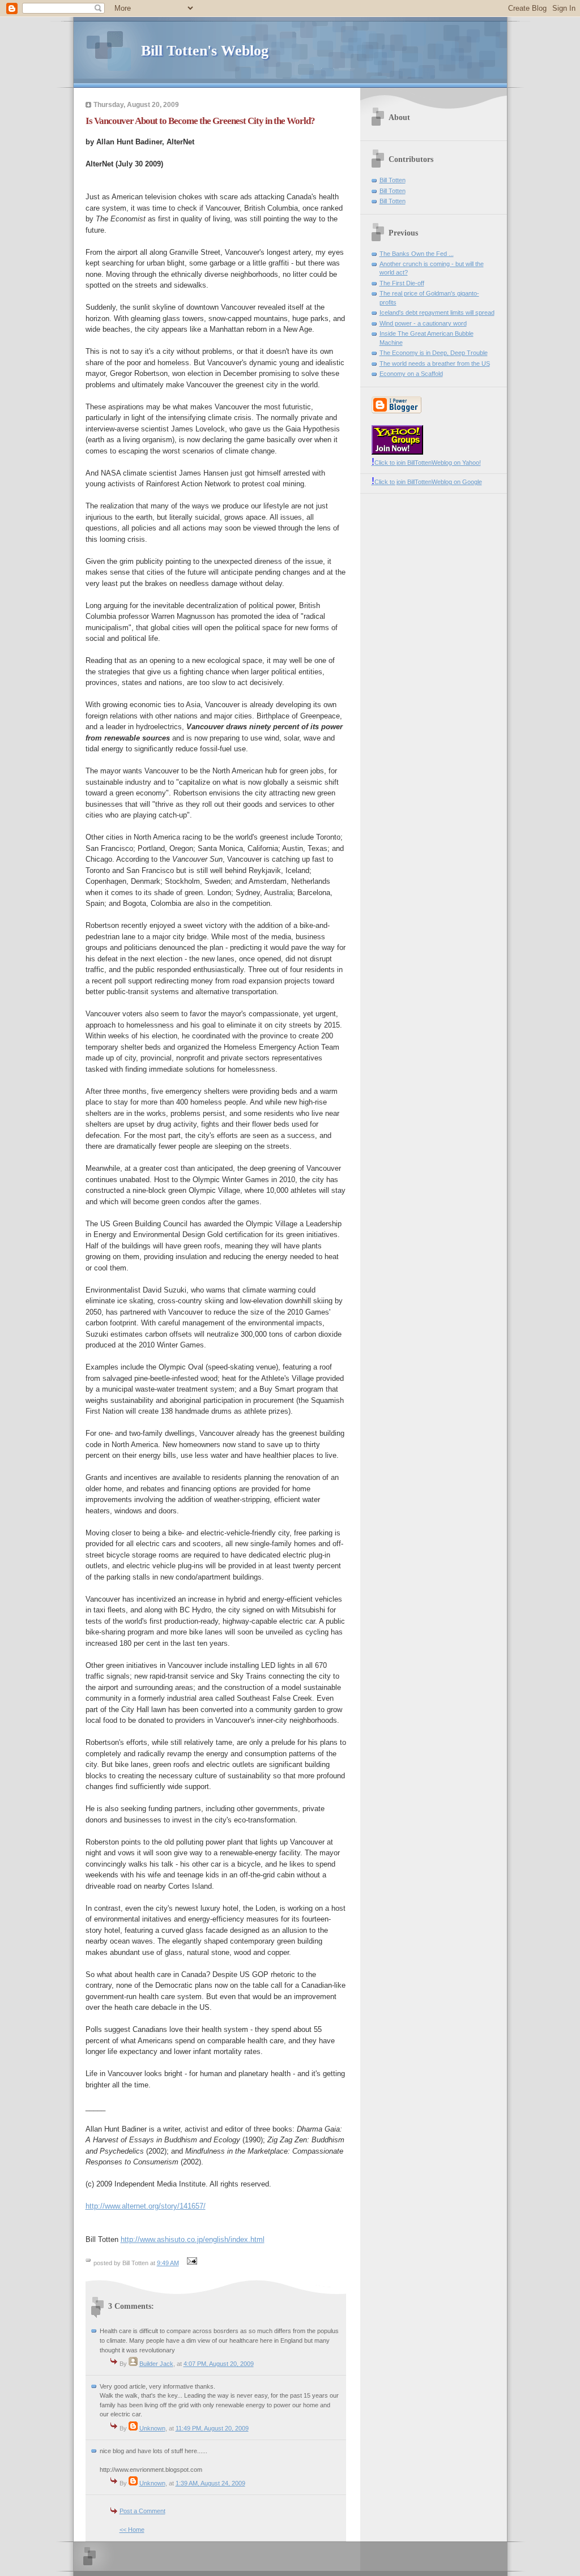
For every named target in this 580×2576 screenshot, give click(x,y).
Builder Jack (156, 2364)
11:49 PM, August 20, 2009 (212, 2428)
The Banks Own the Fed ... (417, 254)
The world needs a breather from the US (435, 363)
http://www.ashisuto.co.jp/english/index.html (193, 2239)
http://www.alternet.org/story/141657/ (146, 2206)
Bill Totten (393, 180)
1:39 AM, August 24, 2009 (210, 2483)
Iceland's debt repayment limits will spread (437, 313)
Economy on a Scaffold (411, 374)
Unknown (152, 2428)
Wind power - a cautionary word (423, 323)
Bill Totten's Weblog (205, 51)
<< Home (132, 2530)
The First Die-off (402, 283)
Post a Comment (142, 2511)
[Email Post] (191, 2263)
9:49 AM (168, 2263)
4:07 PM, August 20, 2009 (219, 2364)
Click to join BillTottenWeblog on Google (427, 482)
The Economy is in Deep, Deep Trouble (434, 353)
